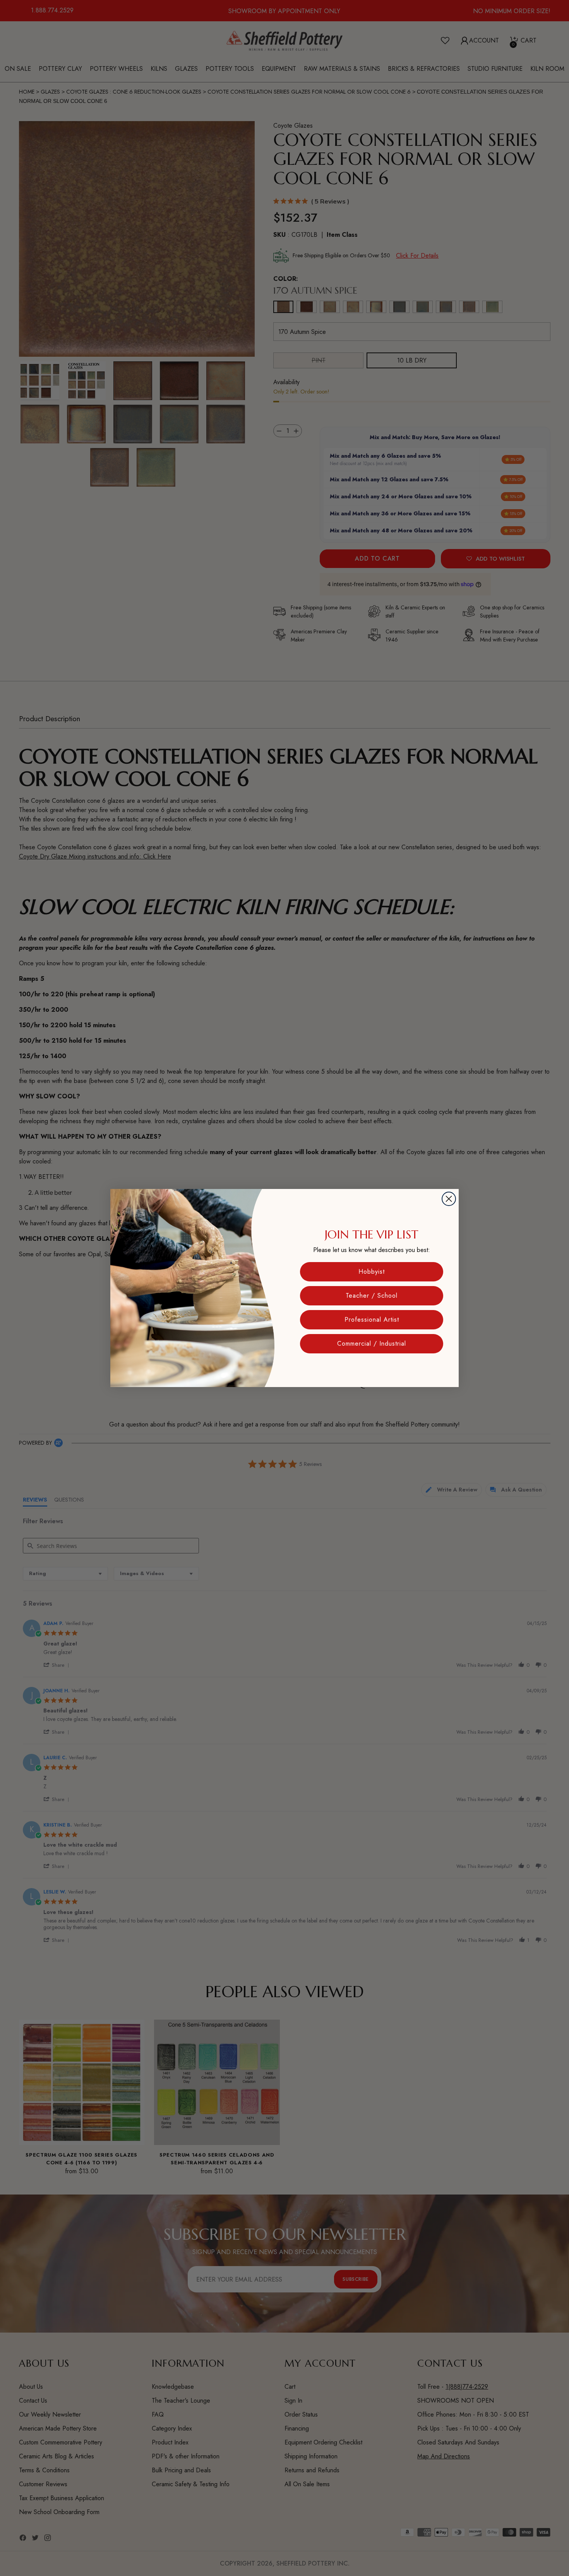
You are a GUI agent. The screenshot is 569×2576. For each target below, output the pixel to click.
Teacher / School (372, 1296)
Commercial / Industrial (372, 1344)
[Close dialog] (449, 1199)
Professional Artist (372, 1320)
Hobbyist (372, 1272)
